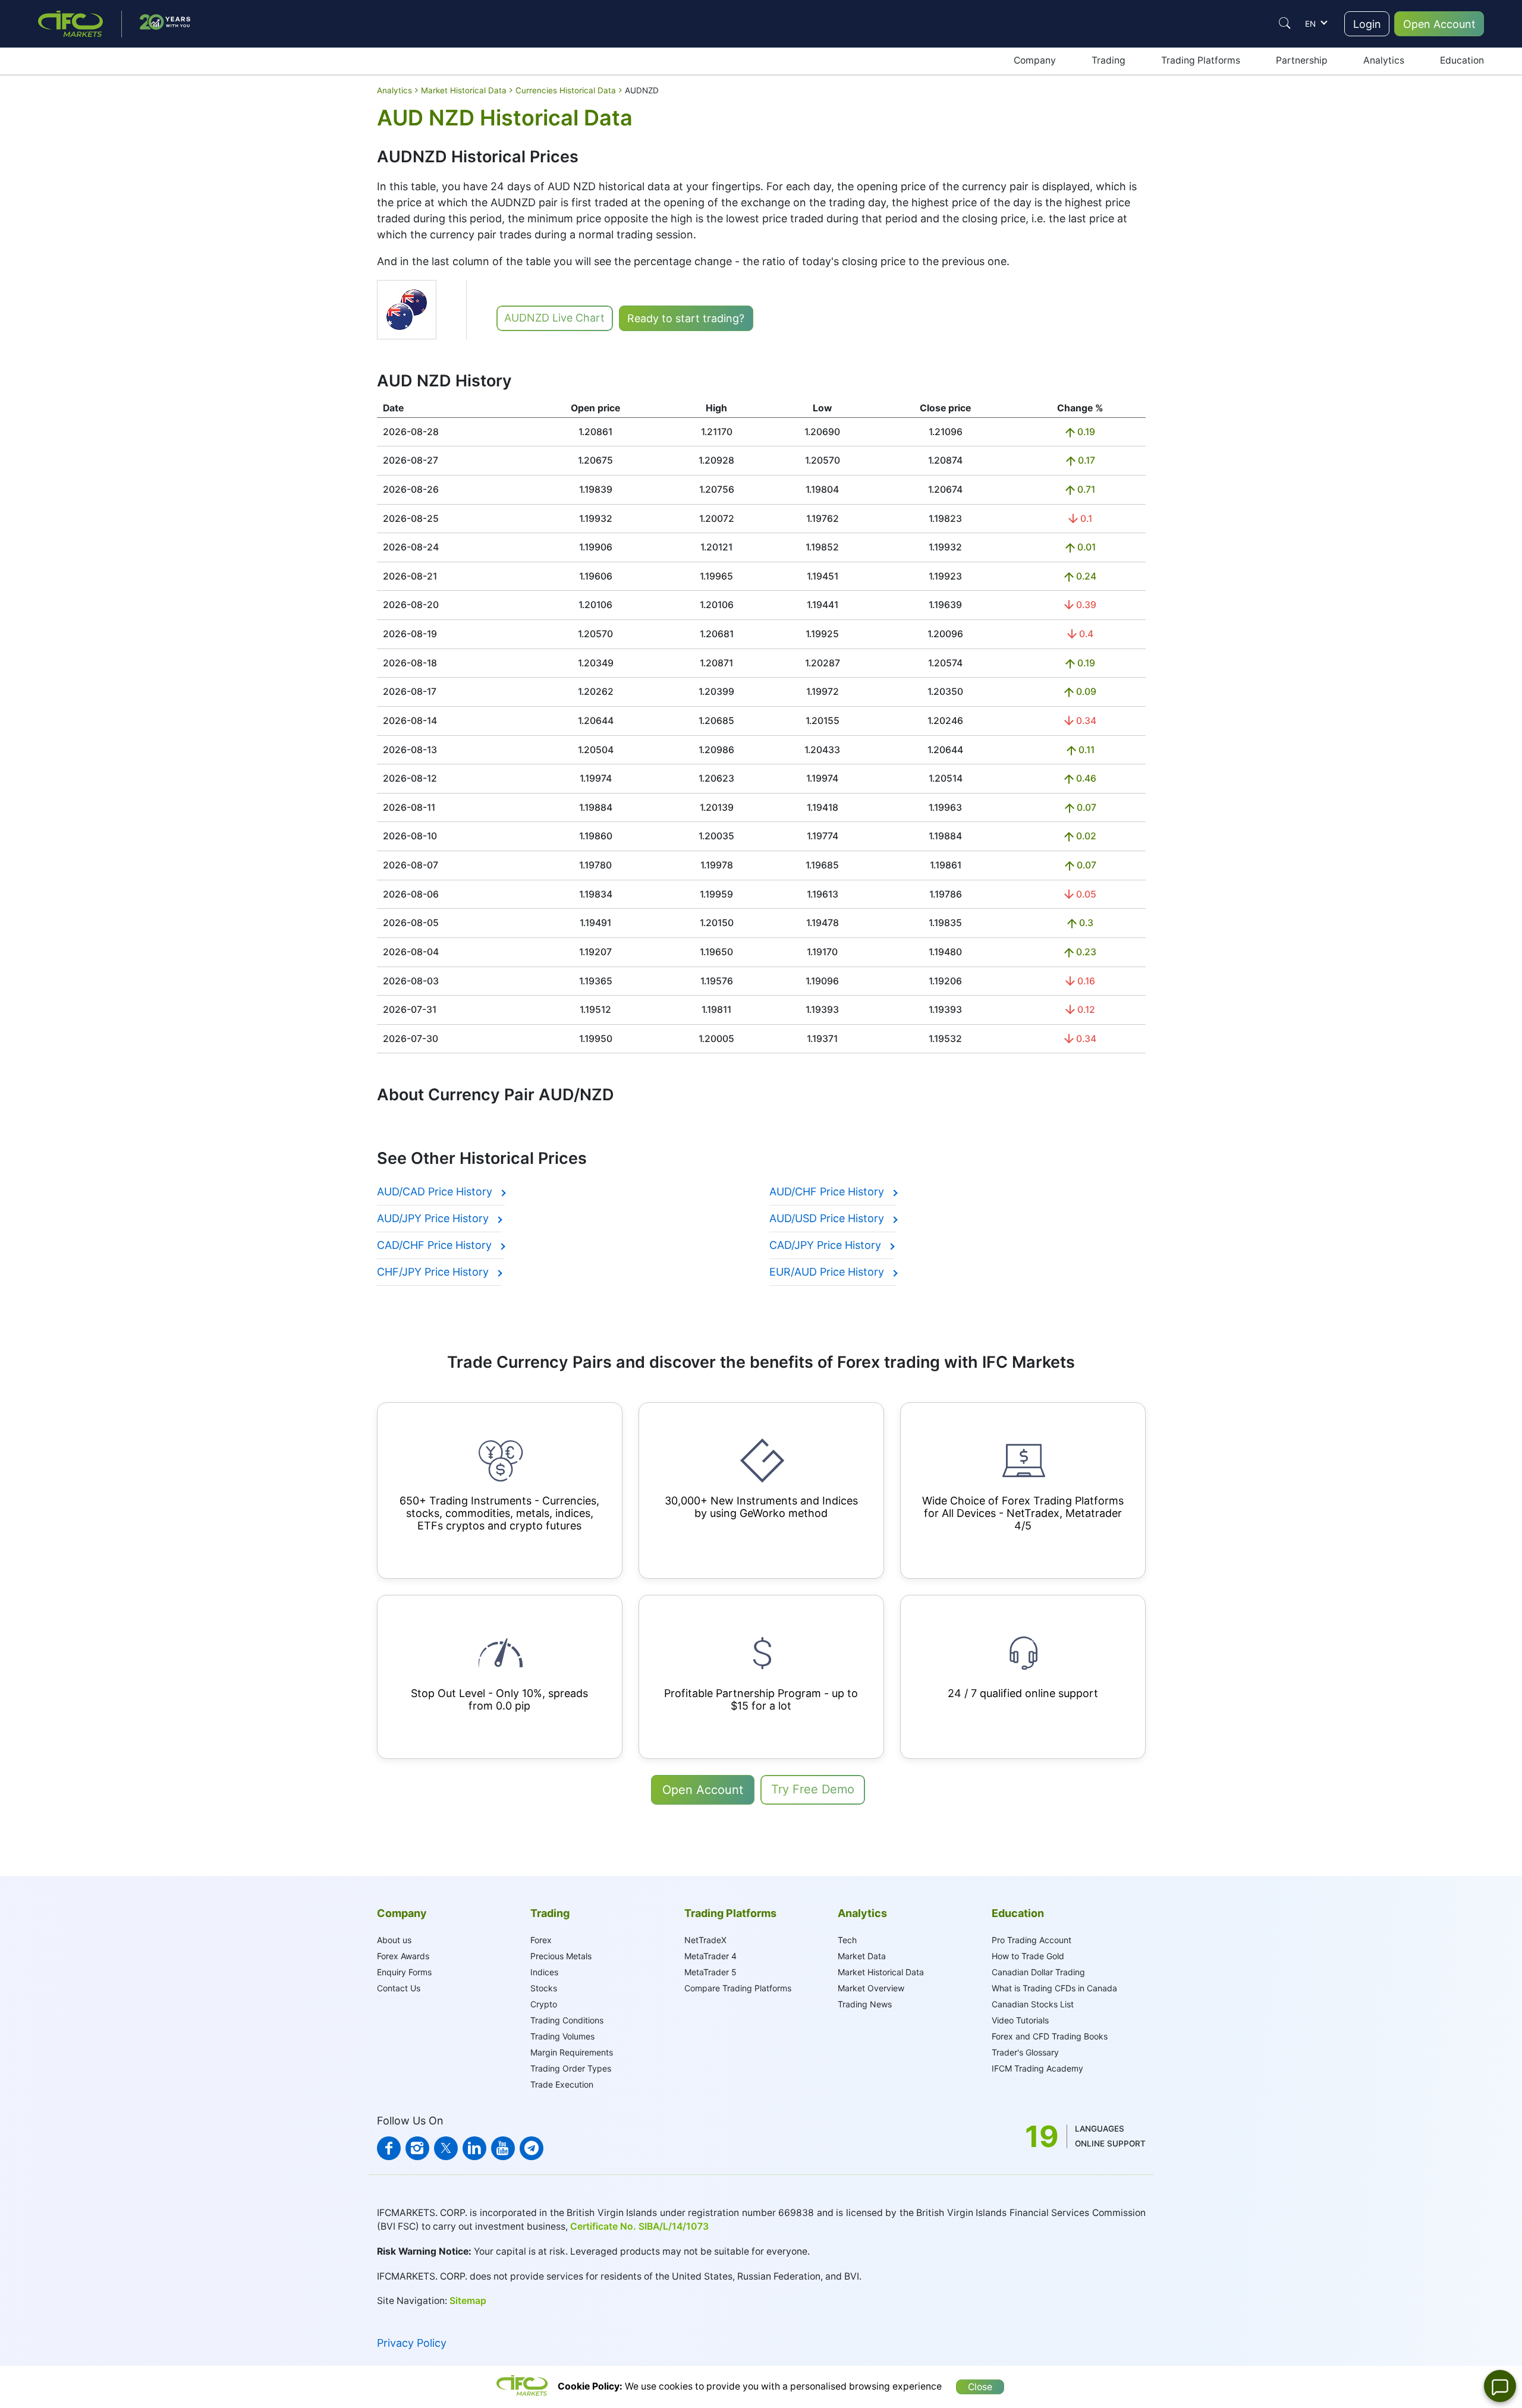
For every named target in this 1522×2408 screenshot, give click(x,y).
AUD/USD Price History (828, 1218)
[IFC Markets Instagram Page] (417, 2148)
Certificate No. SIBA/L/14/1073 (639, 2226)
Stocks (544, 1988)
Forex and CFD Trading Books (1050, 2036)
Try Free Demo (813, 1789)
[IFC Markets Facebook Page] (389, 2148)
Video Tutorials (1020, 2020)
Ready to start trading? (686, 318)
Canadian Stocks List (1033, 2004)
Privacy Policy (412, 2343)
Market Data (862, 1956)
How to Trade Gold (1028, 1956)
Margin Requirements (572, 2052)
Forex (541, 1940)
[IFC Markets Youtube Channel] (503, 2148)
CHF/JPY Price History (434, 1272)
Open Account (1439, 24)
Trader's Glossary (1025, 2052)
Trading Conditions (567, 2020)
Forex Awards (403, 1956)
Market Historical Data (881, 1972)
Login (1367, 24)
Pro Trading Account (1032, 1940)
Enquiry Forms (404, 1972)
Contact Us (399, 1988)
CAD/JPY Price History (827, 1245)
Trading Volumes (562, 2036)
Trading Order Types (571, 2068)
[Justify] (1285, 23)
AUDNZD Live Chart (554, 318)
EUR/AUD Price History (828, 1272)
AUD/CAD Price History (436, 1192)
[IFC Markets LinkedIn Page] (474, 2148)
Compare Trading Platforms (738, 1988)
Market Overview (871, 1988)
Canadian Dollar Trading (1038, 1972)
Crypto (544, 2004)
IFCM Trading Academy (1037, 2068)
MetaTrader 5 (710, 1972)
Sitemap (468, 2301)
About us (394, 1940)
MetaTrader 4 (710, 1956)
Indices (544, 1972)
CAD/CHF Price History (436, 1245)
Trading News (865, 2004)
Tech (847, 1940)
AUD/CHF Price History (828, 1192)
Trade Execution (562, 2084)
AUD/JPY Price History (434, 1218)
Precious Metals (561, 1956)
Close (980, 2387)
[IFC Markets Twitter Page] (446, 2148)
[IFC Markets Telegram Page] (532, 2148)
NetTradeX (705, 1940)
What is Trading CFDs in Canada (1054, 1988)
